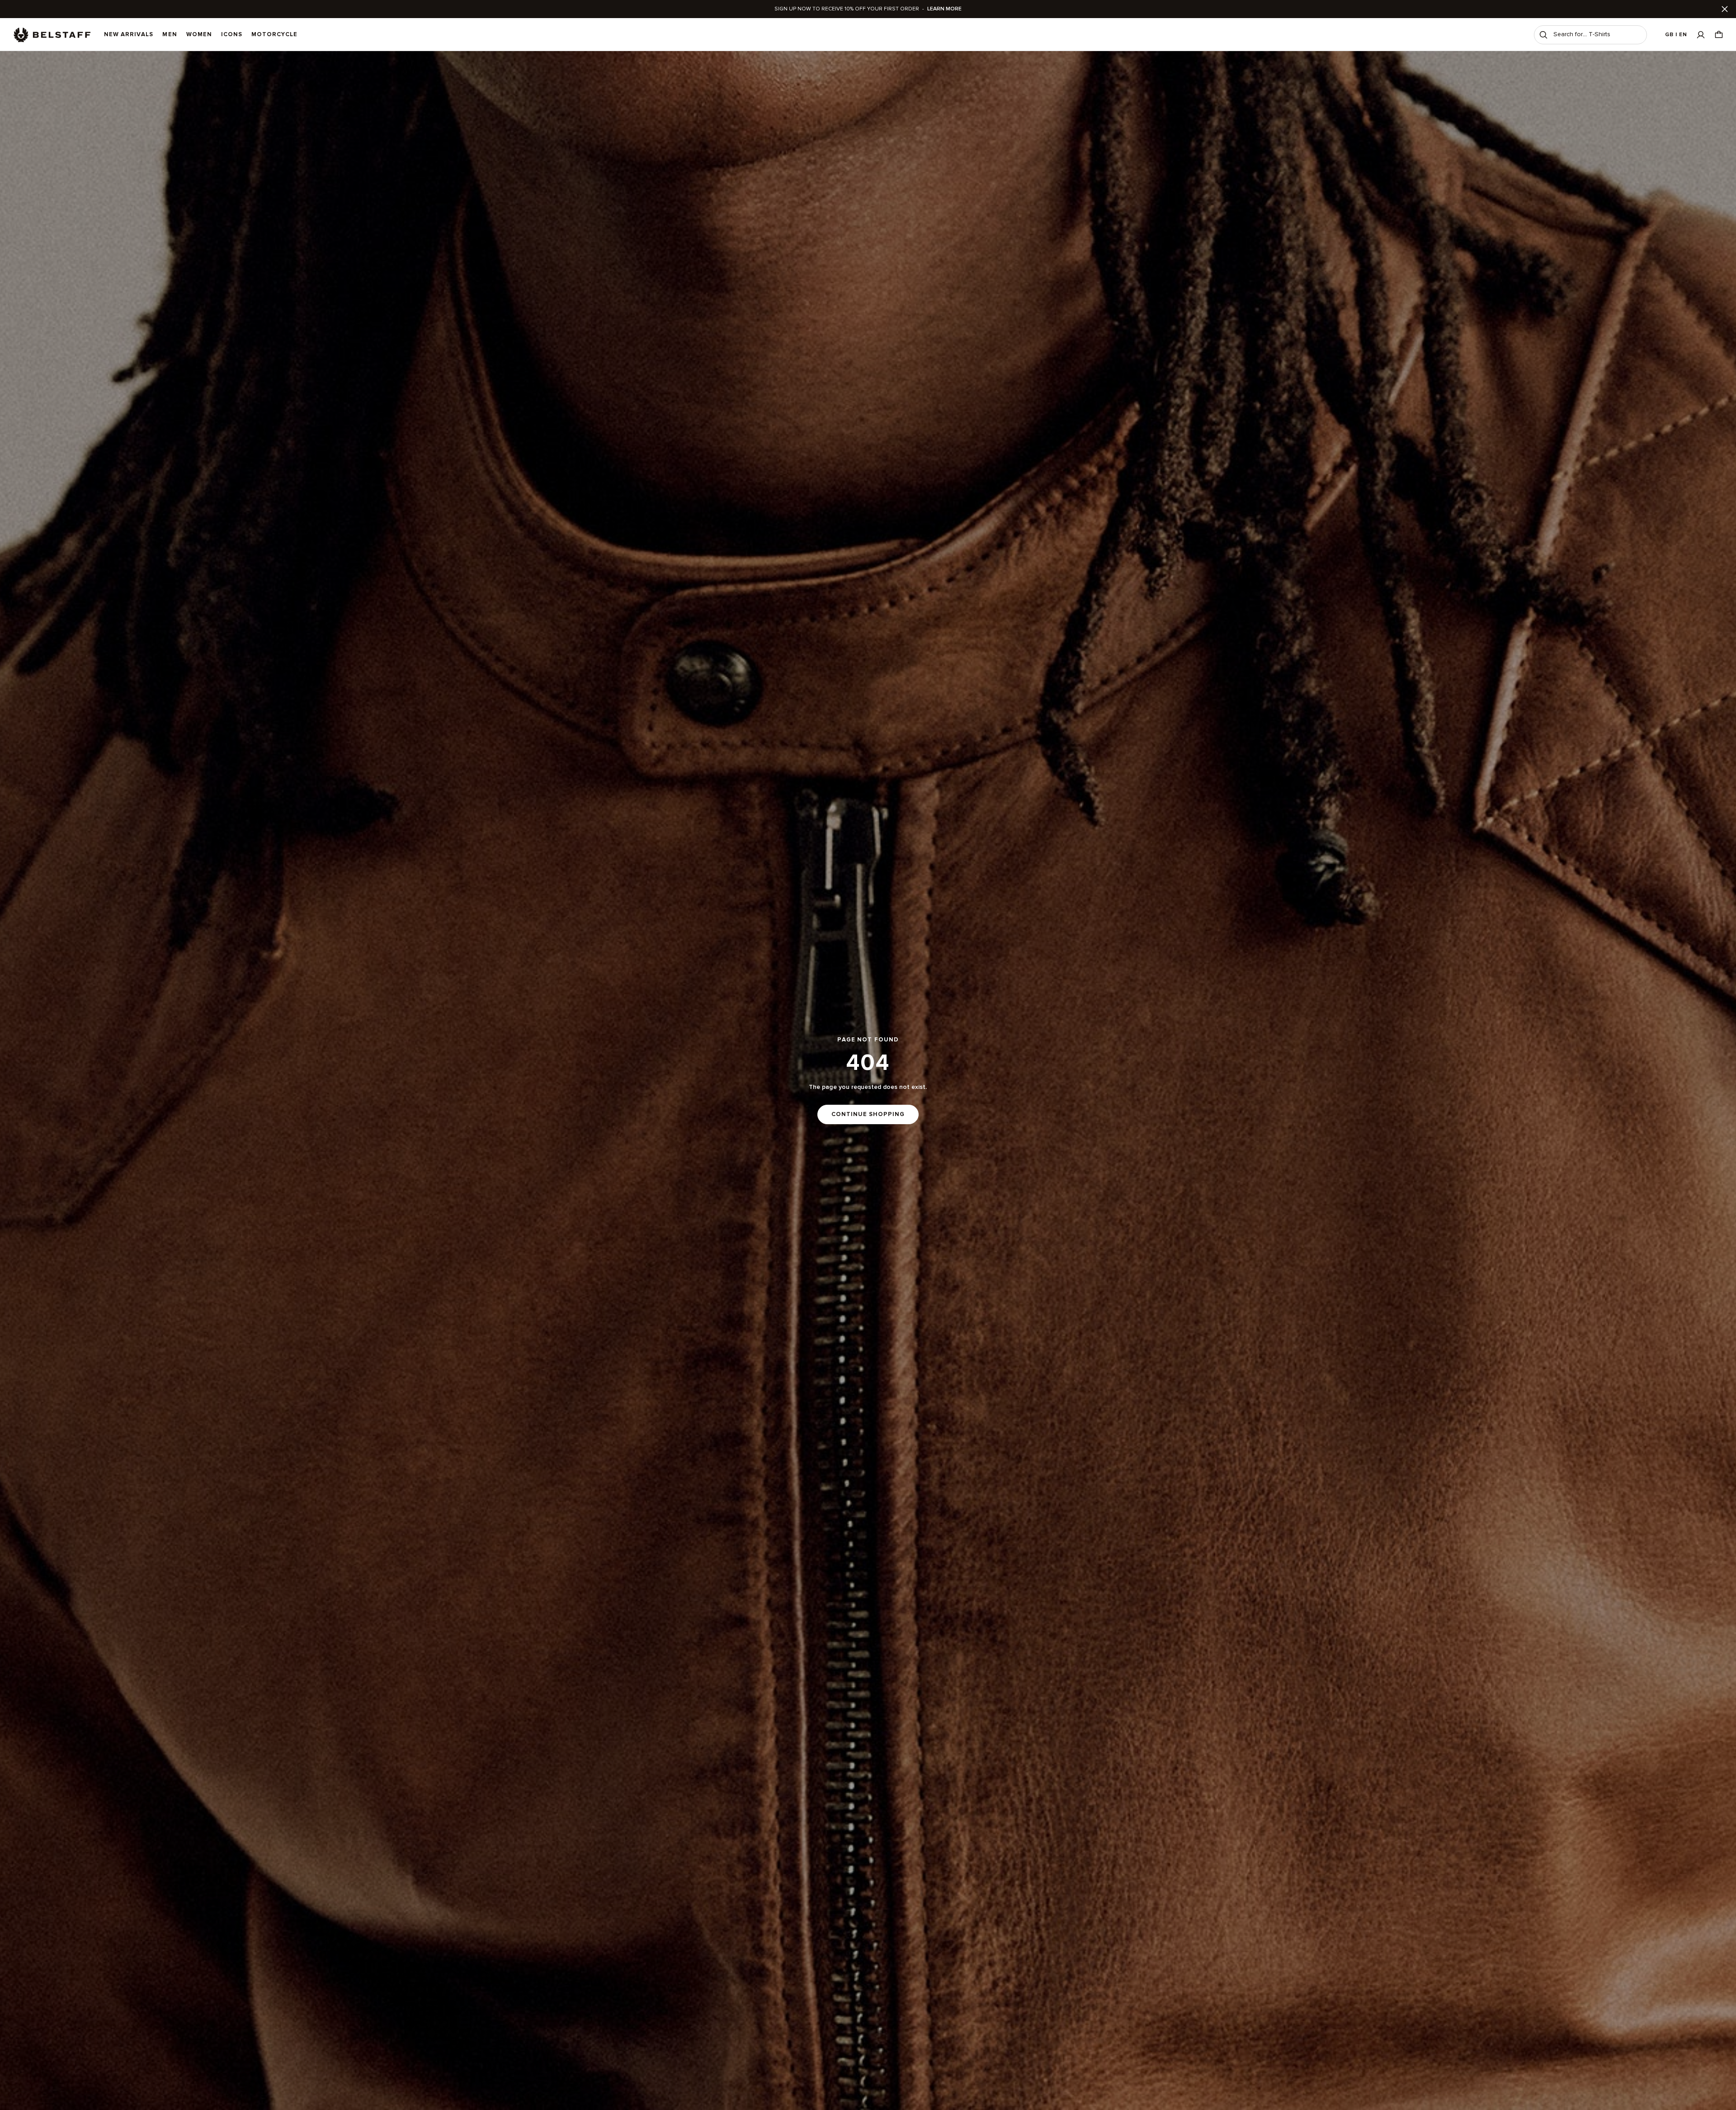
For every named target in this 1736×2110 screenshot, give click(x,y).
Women (199, 34)
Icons (232, 34)
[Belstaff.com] (52, 35)
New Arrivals (129, 34)
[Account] (1701, 35)
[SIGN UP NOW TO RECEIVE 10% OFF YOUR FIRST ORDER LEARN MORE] (868, 9)
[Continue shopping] (868, 1081)
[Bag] (1719, 35)
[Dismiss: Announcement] (1725, 9)
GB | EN (1676, 35)
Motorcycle (274, 34)
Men (170, 34)
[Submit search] (1543, 35)
